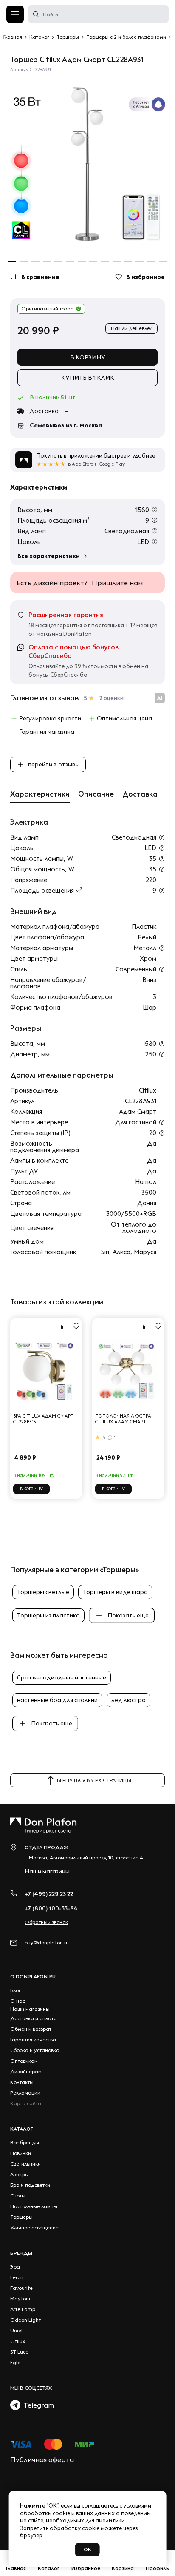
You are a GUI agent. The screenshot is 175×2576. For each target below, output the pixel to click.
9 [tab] (105, 261)
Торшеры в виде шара (115, 1592)
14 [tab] (163, 261)
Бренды (21, 2253)
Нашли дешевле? (131, 328)
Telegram (37, 2405)
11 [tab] (128, 261)
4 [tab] (47, 261)
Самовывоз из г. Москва (66, 425)
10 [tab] (117, 261)
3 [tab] (35, 261)
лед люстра (128, 1700)
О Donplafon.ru (33, 1977)
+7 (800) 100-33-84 (51, 1908)
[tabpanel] (87, 164)
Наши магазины (47, 1871)
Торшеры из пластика (48, 1615)
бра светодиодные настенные (62, 1677)
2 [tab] (24, 261)
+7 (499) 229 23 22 (49, 1894)
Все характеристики (49, 556)
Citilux (148, 1090)
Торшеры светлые (43, 1592)
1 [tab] (12, 261)
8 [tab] (93, 261)
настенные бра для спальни (57, 1700)
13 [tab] (151, 261)
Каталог (22, 2129)
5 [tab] (58, 261)
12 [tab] (140, 261)
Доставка (140, 794)
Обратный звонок (46, 1922)
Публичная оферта (42, 2459)
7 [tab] (82, 261)
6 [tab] (70, 261)
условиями (137, 2505)
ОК (87, 2549)
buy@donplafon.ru (47, 1943)
